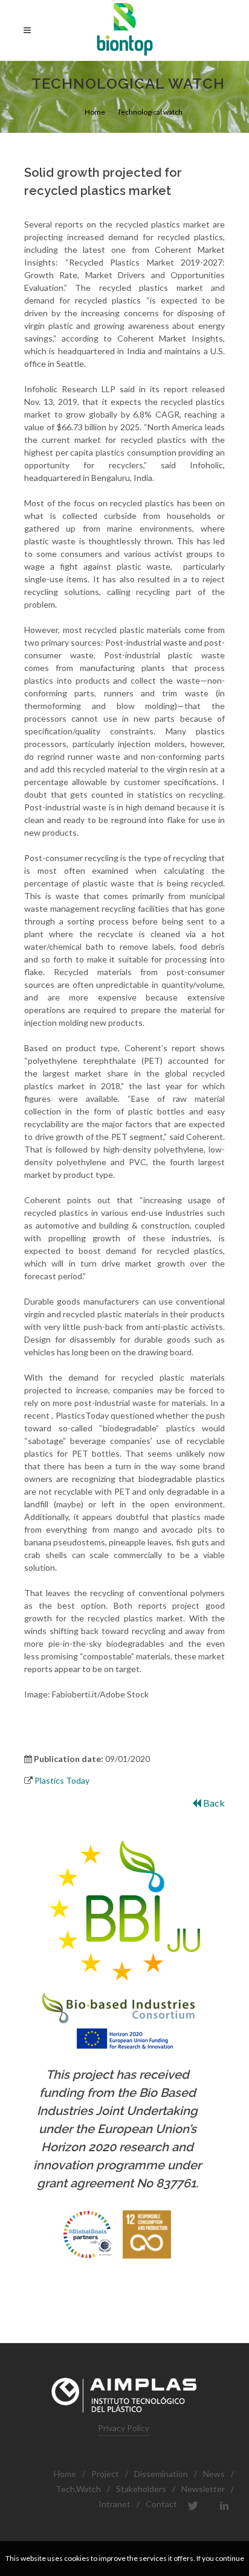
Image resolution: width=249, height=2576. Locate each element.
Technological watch (150, 112)
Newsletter (203, 2489)
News (214, 2474)
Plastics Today (62, 1780)
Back (213, 1803)
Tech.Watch (78, 2489)
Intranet (115, 2504)
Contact (161, 2504)
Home (95, 112)
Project (105, 2474)
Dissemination (161, 2474)
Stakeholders (141, 2489)
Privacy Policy (124, 2428)
